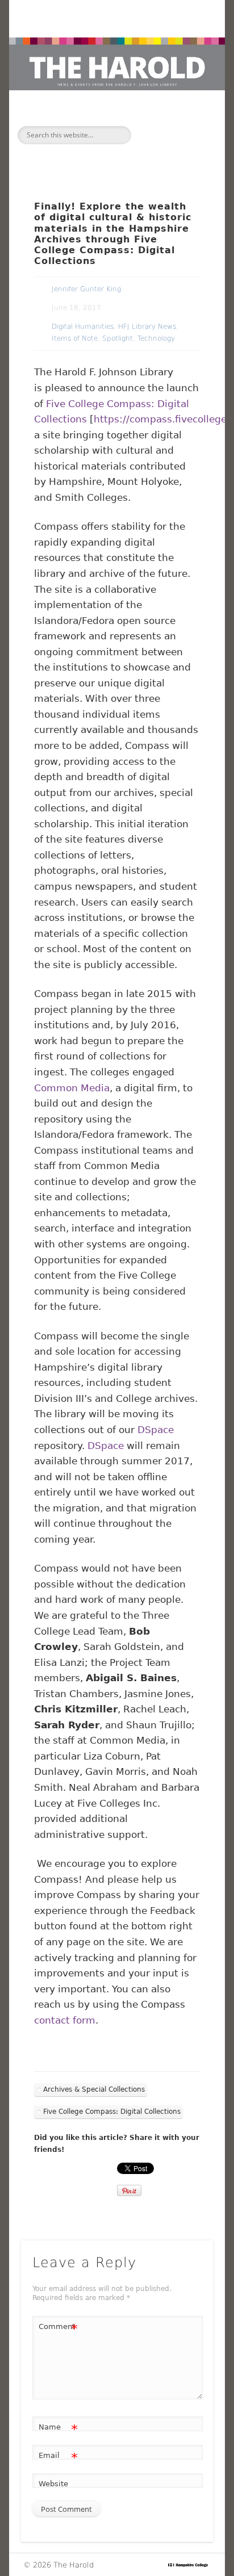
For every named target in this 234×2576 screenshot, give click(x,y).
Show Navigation (183, 134)
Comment (58, 2329)
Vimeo (139, 153)
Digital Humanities (83, 326)
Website (53, 2484)
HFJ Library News (147, 326)
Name (58, 2430)
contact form (65, 2020)
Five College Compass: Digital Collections (112, 2112)
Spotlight (118, 338)
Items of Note (75, 338)
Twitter (115, 153)
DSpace (156, 1430)
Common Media (72, 1088)
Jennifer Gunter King (86, 289)
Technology (156, 338)
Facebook (91, 153)
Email (58, 2458)
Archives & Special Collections (94, 2089)
